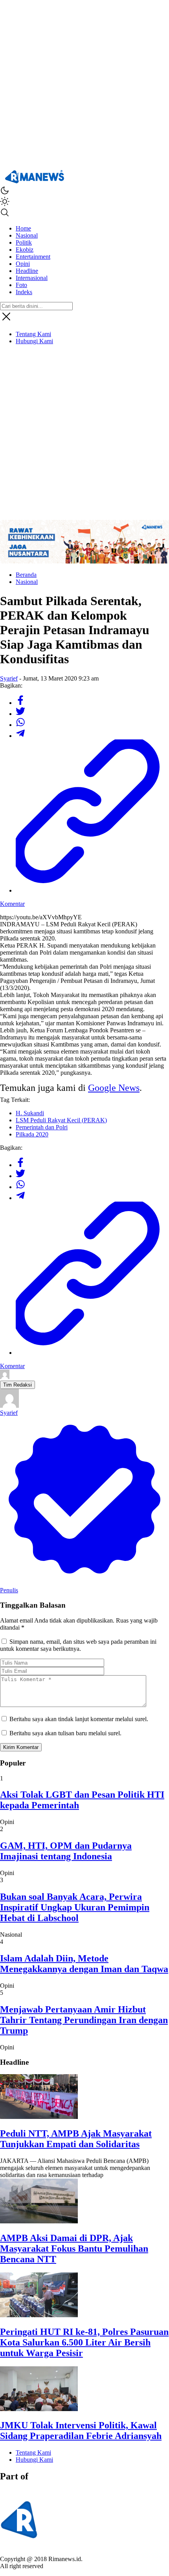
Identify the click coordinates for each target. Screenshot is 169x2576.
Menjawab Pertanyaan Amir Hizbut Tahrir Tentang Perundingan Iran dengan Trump (84, 2020)
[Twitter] (20, 714)
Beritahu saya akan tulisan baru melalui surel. (65, 1733)
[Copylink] (92, 890)
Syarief (9, 678)
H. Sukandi (30, 1113)
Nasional (27, 582)
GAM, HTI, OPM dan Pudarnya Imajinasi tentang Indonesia (66, 1851)
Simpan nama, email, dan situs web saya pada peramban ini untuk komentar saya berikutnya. (78, 1645)
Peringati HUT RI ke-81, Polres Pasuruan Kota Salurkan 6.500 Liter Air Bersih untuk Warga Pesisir (84, 2342)
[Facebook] (20, 703)
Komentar (12, 904)
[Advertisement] (84, 84)
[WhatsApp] (20, 725)
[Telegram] (20, 736)
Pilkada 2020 (32, 1134)
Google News (114, 1088)
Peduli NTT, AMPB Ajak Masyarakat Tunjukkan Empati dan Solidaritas (76, 2139)
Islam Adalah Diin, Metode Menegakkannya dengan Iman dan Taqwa (84, 1964)
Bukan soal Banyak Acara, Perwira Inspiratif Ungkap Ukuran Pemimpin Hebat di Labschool (75, 1907)
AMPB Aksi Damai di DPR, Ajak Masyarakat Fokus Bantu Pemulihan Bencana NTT (74, 2249)
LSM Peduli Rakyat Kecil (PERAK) (61, 1120)
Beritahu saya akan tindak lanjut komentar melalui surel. (79, 1719)
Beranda (26, 575)
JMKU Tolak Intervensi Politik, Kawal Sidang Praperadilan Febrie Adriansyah (81, 2431)
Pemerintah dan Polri (42, 1127)
